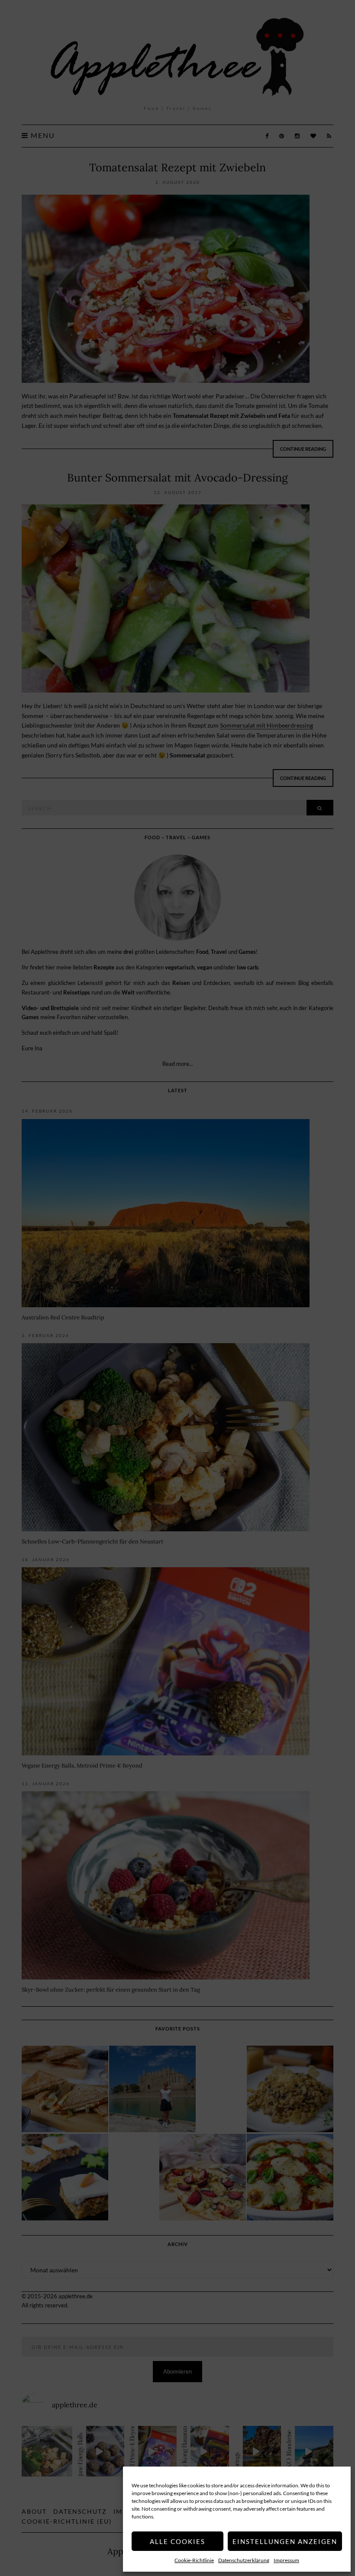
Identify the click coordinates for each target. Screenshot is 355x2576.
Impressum (286, 2560)
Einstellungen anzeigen (285, 2541)
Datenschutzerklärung (244, 2560)
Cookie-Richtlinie (194, 2560)
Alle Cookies (177, 2541)
